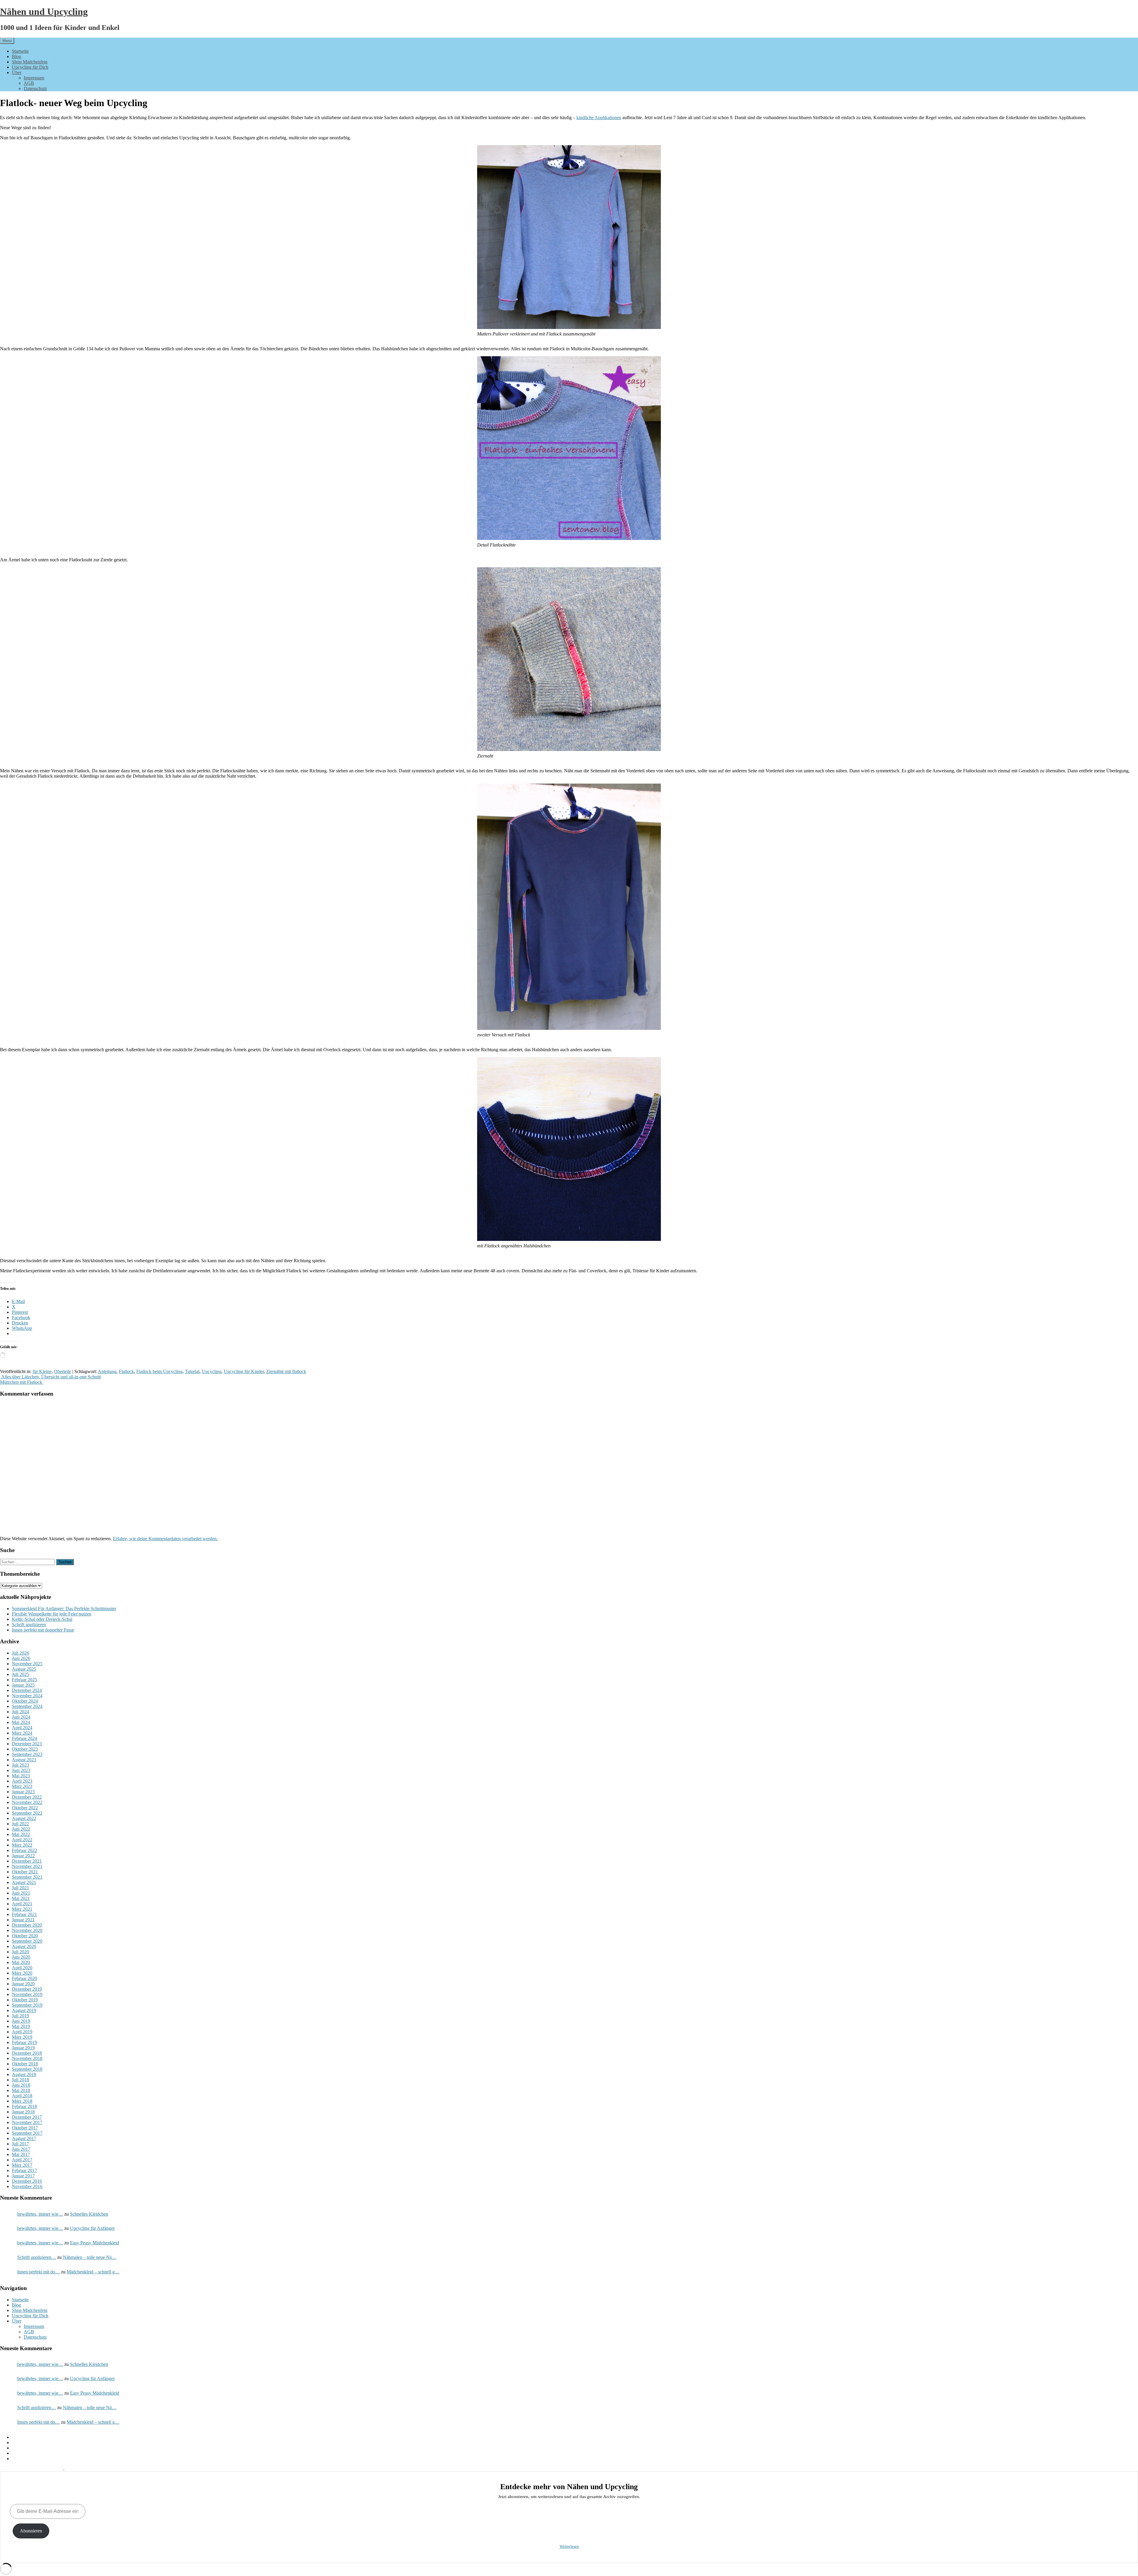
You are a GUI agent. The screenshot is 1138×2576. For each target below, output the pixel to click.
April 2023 (22, 1781)
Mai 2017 (21, 2154)
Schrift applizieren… (37, 2257)
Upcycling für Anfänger (92, 2228)
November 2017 (27, 2122)
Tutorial (192, 1371)
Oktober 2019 (25, 2000)
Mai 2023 (21, 1776)
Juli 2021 (20, 1888)
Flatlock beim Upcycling (159, 1371)
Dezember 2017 (27, 2117)
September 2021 (27, 1877)
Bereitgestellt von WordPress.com (32, 2469)
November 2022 (27, 1802)
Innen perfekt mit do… (39, 2272)
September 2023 (27, 1754)
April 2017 (22, 2160)
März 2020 (22, 1973)
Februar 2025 (24, 1680)
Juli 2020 (20, 1952)
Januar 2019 (23, 2048)
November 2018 (27, 2058)
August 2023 (24, 1760)
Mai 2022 (21, 1834)
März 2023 (22, 1786)
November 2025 (27, 1664)
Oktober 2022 (25, 1808)
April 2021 (22, 1904)
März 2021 (22, 1909)
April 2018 (22, 2096)
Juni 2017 (21, 2149)
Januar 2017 (23, 2176)
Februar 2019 (24, 2042)
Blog (16, 56)
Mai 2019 (21, 2026)
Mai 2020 (21, 1962)
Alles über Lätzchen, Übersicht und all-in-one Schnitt (50, 1377)
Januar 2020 (23, 1984)
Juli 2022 (20, 1824)
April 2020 (22, 1968)
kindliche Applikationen (599, 118)
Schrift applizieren (29, 1625)
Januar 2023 (23, 1792)
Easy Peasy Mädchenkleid (95, 2243)
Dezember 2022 (27, 1797)
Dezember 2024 (27, 1690)
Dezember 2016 (27, 2181)
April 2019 (22, 2032)
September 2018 (27, 2069)
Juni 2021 (21, 1893)
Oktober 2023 (25, 1749)
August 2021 (24, 1882)
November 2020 (27, 1930)
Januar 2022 (23, 1856)
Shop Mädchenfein (30, 62)
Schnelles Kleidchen (89, 2214)
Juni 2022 (21, 1829)
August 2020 (24, 1946)
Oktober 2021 (25, 1872)
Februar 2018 (24, 2106)
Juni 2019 (21, 2021)
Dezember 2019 (27, 1989)
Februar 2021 (24, 1914)
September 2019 (27, 2005)
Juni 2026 (21, 1658)
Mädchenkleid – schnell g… (93, 2272)
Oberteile (63, 1371)
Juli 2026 (20, 1653)
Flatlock (126, 1371)
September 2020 (27, 1941)
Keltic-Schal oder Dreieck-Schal (42, 1619)
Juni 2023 (21, 1770)
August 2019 (24, 2010)
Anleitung (107, 1371)
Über (17, 72)
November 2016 (27, 2186)
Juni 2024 (21, 1717)
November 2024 (27, 1696)
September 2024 (27, 1706)
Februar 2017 (24, 2170)
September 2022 (27, 1813)
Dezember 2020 (27, 1925)
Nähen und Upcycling (44, 12)
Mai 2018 (21, 2090)
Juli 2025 (20, 1674)
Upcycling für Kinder (244, 1371)
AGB (29, 83)
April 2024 (22, 1728)
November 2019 (27, 1994)
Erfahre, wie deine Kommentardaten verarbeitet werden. (165, 1539)
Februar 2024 (24, 1738)
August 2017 (24, 2138)
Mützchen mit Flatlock (22, 1382)
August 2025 (24, 1669)
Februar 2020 (24, 1978)
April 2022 (22, 1840)
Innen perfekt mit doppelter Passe (43, 1630)
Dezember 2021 (27, 1861)
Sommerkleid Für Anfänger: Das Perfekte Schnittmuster (64, 1609)
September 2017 (27, 2133)
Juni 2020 (21, 1957)
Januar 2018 (23, 2112)
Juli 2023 (20, 1765)
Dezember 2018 (27, 2053)
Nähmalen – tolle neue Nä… (90, 2257)
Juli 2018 (20, 2080)
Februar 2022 (24, 1850)
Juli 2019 (20, 2016)
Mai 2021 (21, 1898)
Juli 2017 (20, 2144)
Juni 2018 (21, 2085)
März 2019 (22, 2037)
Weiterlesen (569, 2547)
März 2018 (22, 2101)
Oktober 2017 (25, 2128)
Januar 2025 (23, 1685)
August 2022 (24, 1818)
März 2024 (22, 1733)
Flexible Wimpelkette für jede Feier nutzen (52, 1614)
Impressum (34, 78)
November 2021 (27, 1866)
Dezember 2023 (27, 1744)
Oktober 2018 (25, 2064)
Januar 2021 (23, 1920)
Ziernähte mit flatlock (286, 1371)
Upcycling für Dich (30, 67)
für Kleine (42, 1371)
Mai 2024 (21, 1722)
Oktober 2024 (25, 1701)
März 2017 (22, 2165)
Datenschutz (35, 88)
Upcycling (212, 1371)
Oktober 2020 (25, 1936)
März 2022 (22, 1845)
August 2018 (24, 2074)
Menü (7, 41)
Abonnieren (31, 2531)
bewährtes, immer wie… (40, 2214)
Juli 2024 (20, 1712)
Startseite (20, 51)
